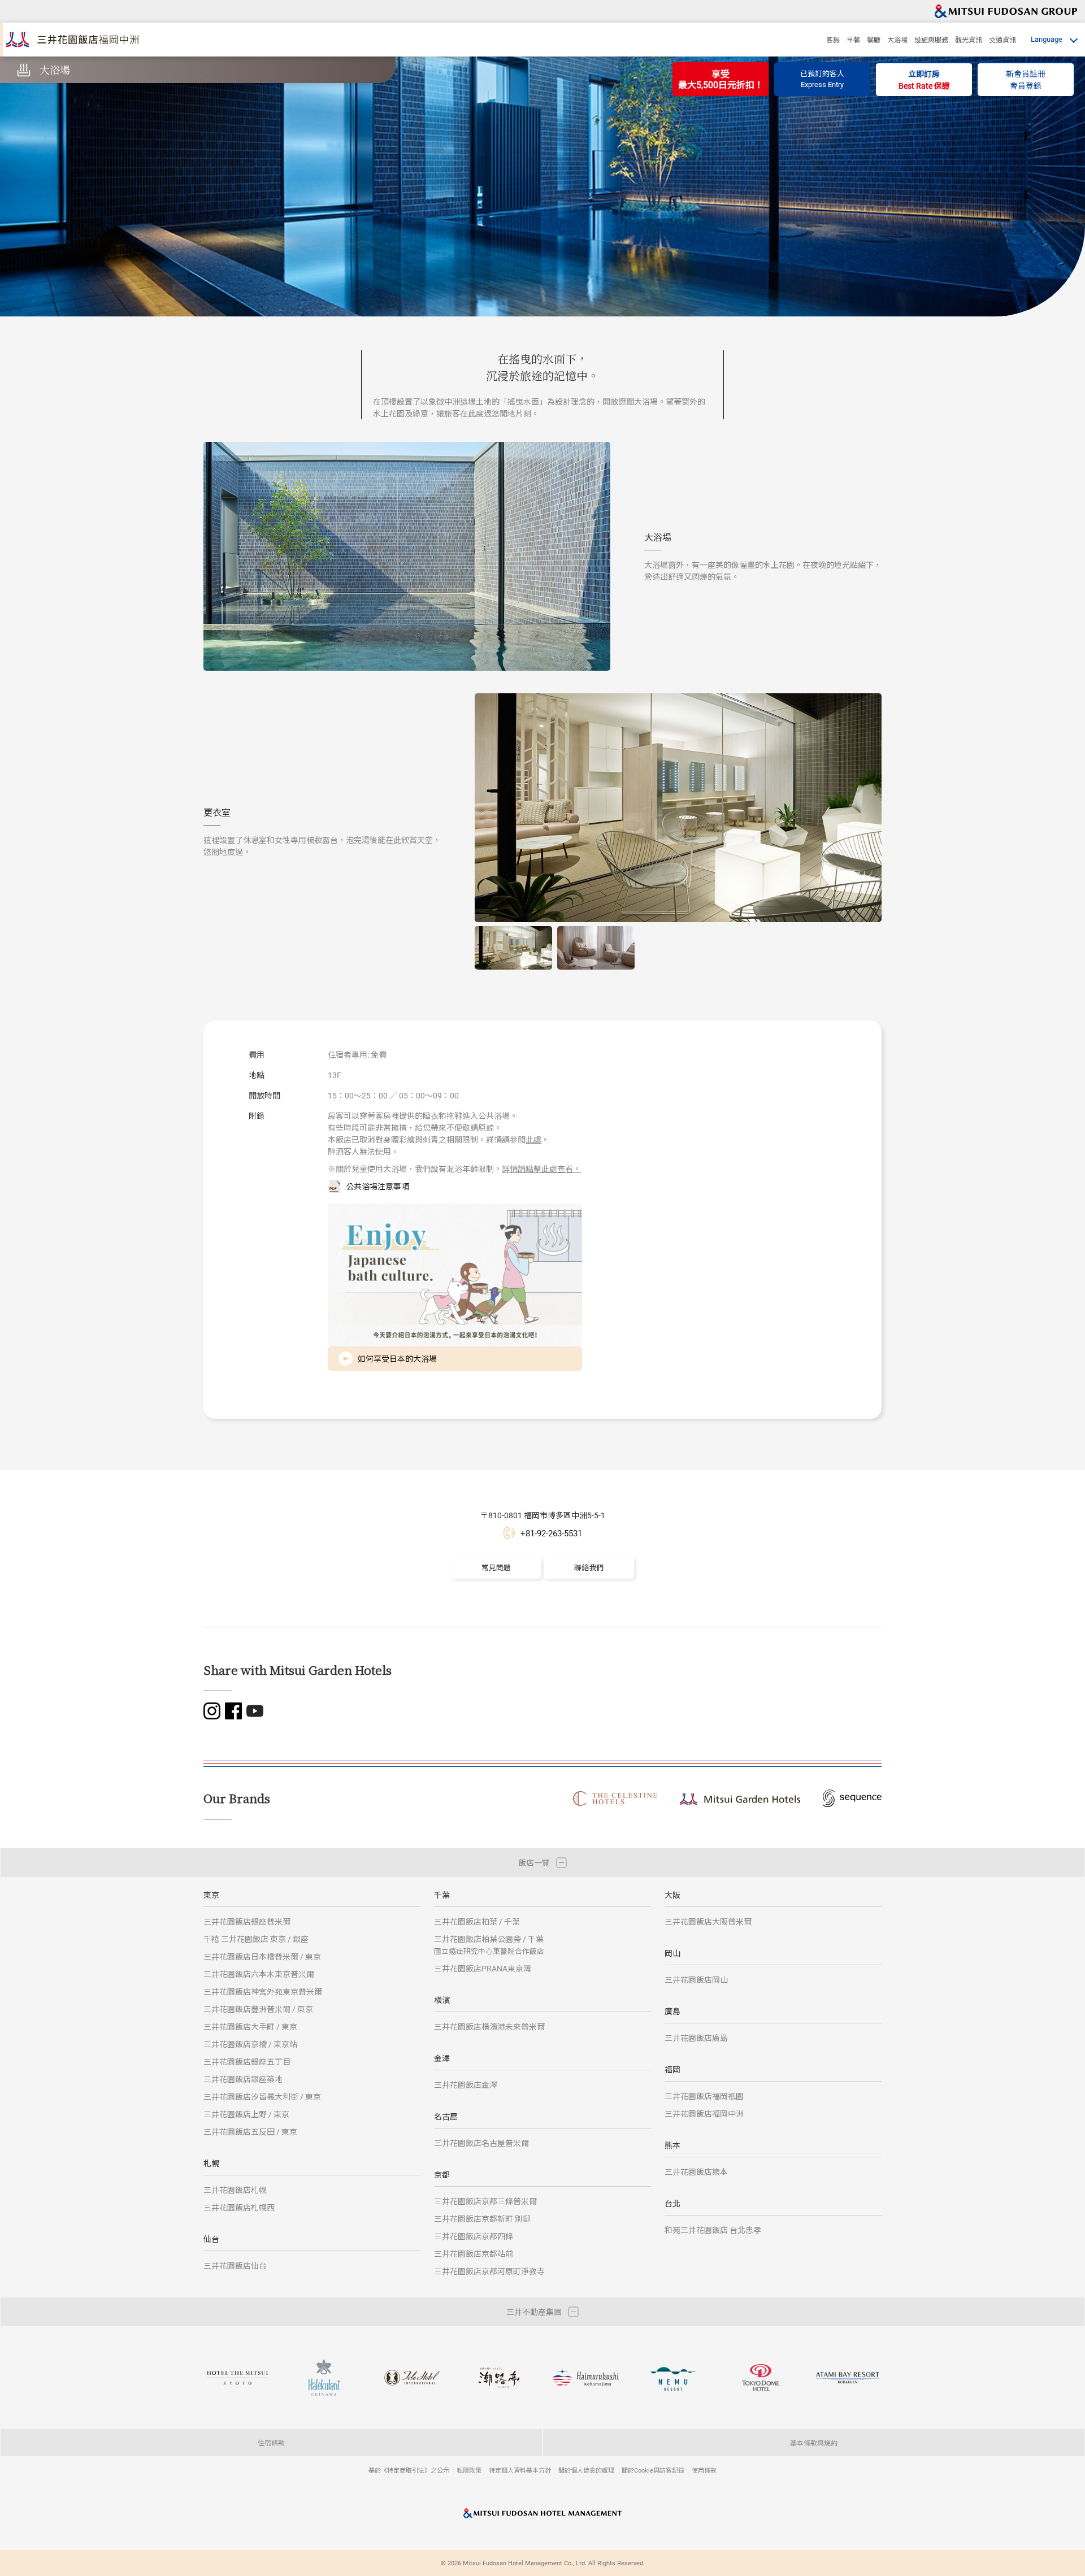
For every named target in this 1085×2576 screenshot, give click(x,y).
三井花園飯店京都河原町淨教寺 (489, 2271)
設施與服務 (931, 40)
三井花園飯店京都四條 (474, 2236)
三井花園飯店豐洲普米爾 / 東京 (258, 2009)
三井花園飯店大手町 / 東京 (250, 2027)
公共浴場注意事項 (377, 1186)
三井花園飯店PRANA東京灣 (483, 1968)
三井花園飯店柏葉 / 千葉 (477, 1921)
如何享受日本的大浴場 (397, 1359)
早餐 (853, 40)
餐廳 (874, 40)
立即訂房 (924, 80)
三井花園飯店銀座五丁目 (247, 2062)
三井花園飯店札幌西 (239, 2207)
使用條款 (704, 2470)
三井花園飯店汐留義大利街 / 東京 (262, 2097)
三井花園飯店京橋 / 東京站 (250, 2044)
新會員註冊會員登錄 (1026, 80)
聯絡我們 (589, 1567)
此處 (533, 1139)
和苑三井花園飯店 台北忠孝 (713, 2230)
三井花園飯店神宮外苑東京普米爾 (263, 1991)
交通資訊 (1002, 40)
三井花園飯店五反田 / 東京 (250, 2132)
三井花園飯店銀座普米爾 (247, 1921)
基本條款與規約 (814, 2443)
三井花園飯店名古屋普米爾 (481, 2143)
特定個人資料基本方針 (520, 2470)
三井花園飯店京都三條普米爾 (485, 2201)
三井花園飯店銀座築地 (243, 2079)
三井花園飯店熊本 (696, 2172)
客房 (833, 40)
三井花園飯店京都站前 (474, 2254)
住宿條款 (271, 2443)
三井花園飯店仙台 (235, 2266)
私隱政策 (469, 2470)
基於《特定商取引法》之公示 (409, 2470)
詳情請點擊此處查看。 (541, 1169)
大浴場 (897, 40)
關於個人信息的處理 (586, 2470)
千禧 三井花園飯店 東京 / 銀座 (256, 1939)
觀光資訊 (969, 40)
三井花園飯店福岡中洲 (704, 2114)
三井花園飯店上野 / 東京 (246, 2114)
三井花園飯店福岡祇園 (704, 2096)
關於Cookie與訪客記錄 (653, 2470)
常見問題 (496, 1567)
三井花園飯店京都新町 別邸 (482, 2219)
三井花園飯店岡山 (696, 1980)
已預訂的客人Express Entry (822, 79)
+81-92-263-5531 (551, 1533)
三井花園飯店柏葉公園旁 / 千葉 (489, 1945)
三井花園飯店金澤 (466, 2085)
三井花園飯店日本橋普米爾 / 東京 (262, 1956)
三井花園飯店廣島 (696, 2038)
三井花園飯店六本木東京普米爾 (259, 1974)
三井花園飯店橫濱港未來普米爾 (489, 2027)
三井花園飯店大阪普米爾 (708, 1921)
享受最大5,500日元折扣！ (721, 79)
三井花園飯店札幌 (235, 2190)
